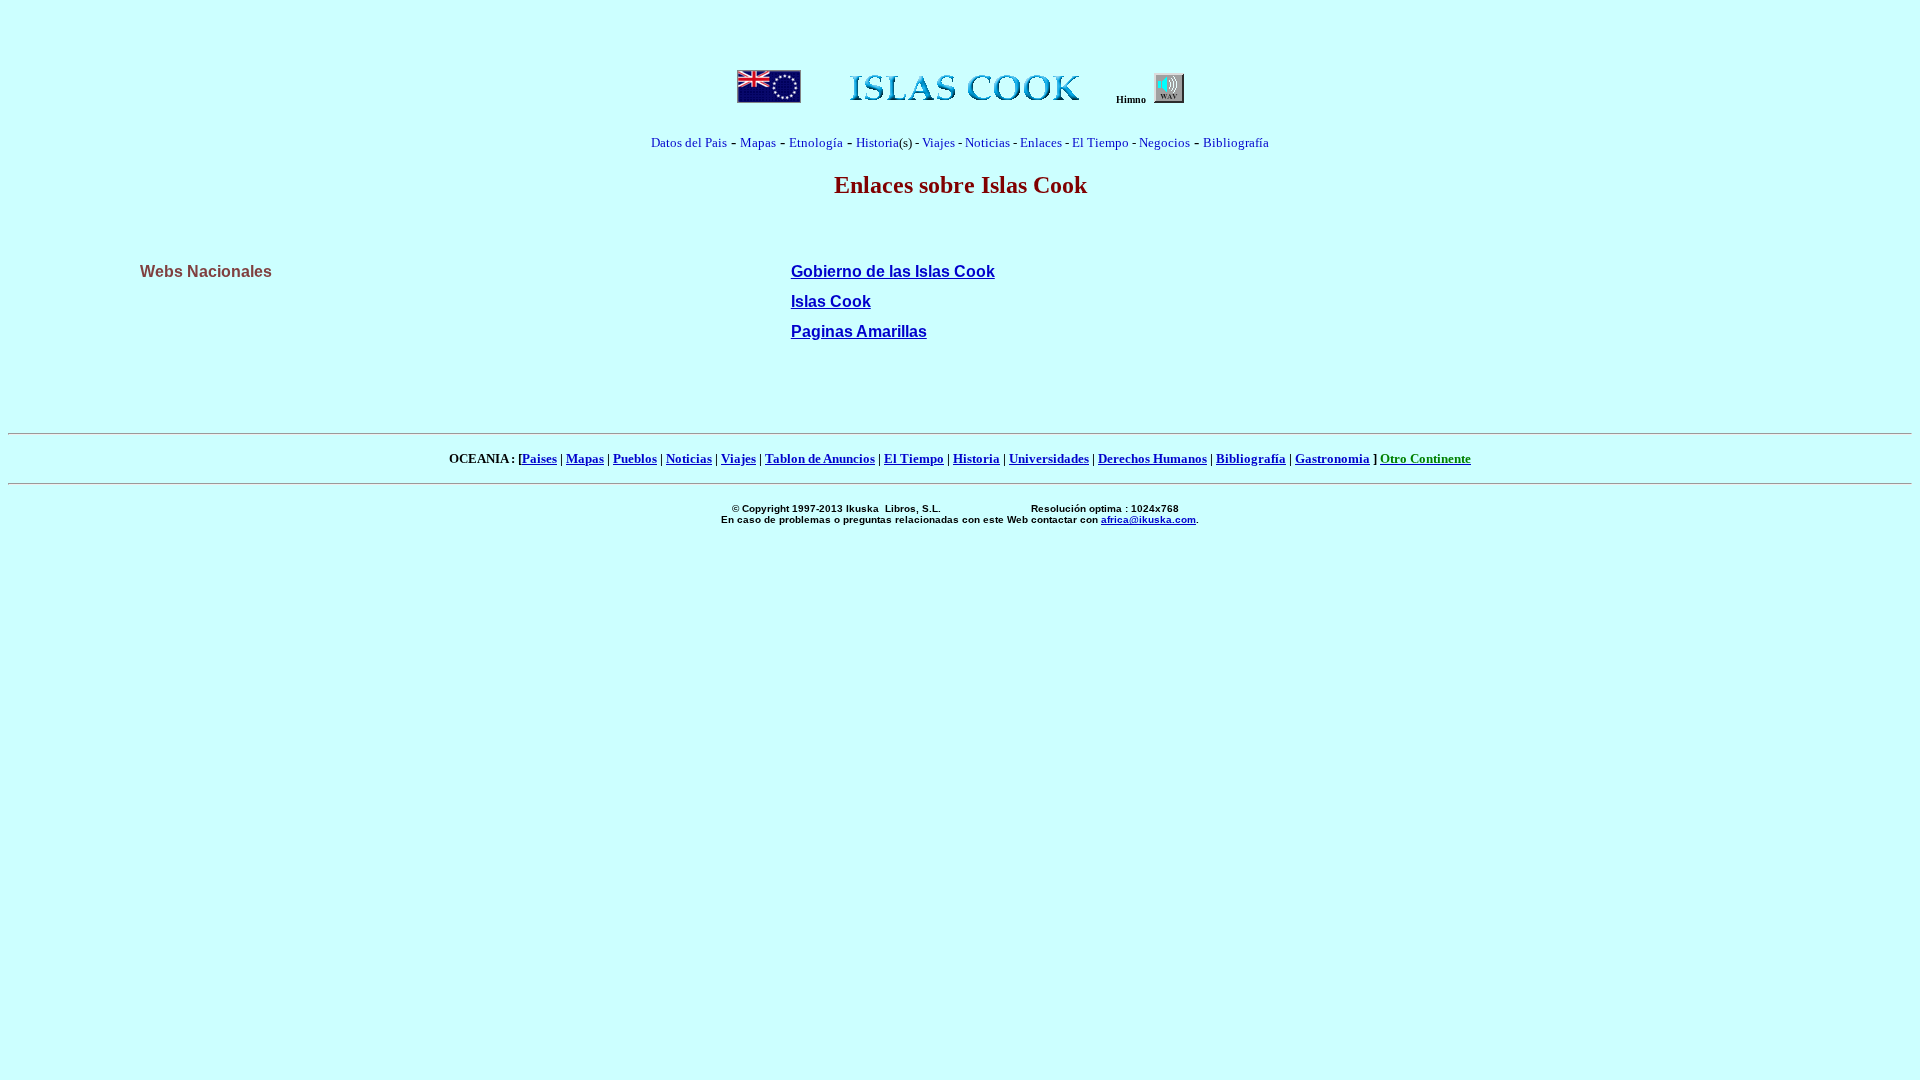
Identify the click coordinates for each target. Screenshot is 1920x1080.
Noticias (987, 142)
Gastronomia (1332, 458)
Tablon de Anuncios (820, 458)
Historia (877, 142)
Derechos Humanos (1152, 458)
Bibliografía (1236, 142)
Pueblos (635, 458)
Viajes (938, 142)
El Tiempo (1100, 142)
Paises (539, 458)
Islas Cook (831, 301)
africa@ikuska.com (1148, 519)
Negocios (1164, 142)
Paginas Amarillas (859, 331)
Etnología (816, 142)
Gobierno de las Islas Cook (893, 271)
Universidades (1049, 458)
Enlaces (1041, 142)
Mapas (585, 458)
